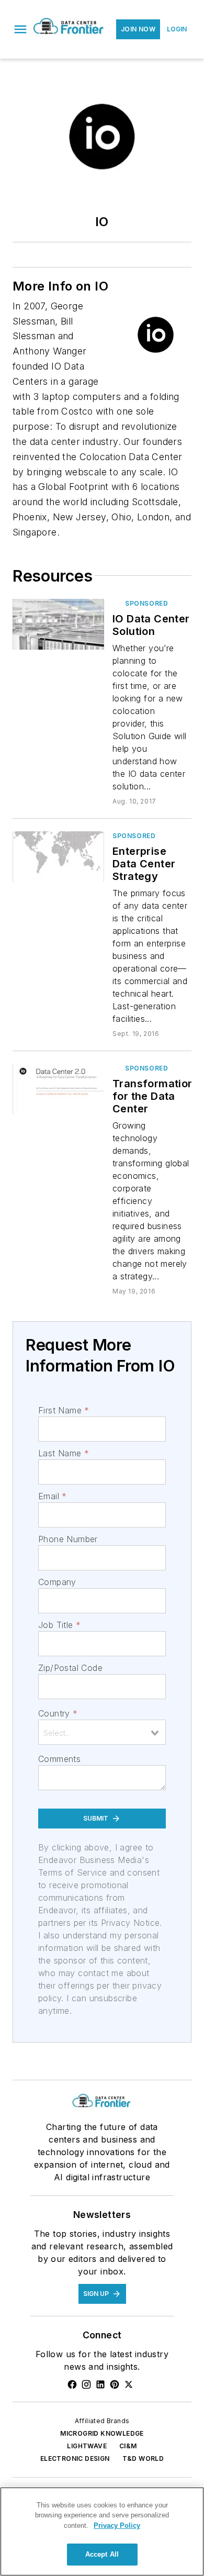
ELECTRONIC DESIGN (75, 2458)
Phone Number (68, 1539)
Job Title (59, 1625)
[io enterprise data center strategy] (58, 857)
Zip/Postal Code (70, 1668)
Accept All (102, 2554)
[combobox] (102, 1732)
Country (58, 1713)
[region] (102, 2532)
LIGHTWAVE (87, 2446)
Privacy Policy (117, 2525)
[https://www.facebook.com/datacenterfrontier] (72, 2384)
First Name (64, 1410)
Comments (59, 1759)
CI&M (128, 2446)
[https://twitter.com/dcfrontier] (129, 2384)
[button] (20, 29)
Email (52, 1496)
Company (57, 1582)
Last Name (64, 1453)
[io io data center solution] (58, 624)
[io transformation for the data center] (58, 1089)
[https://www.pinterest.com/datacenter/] (115, 2384)
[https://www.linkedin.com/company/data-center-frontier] (100, 2384)
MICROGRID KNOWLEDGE (102, 2433)
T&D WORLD (143, 2458)
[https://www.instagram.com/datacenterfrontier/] (86, 2384)
